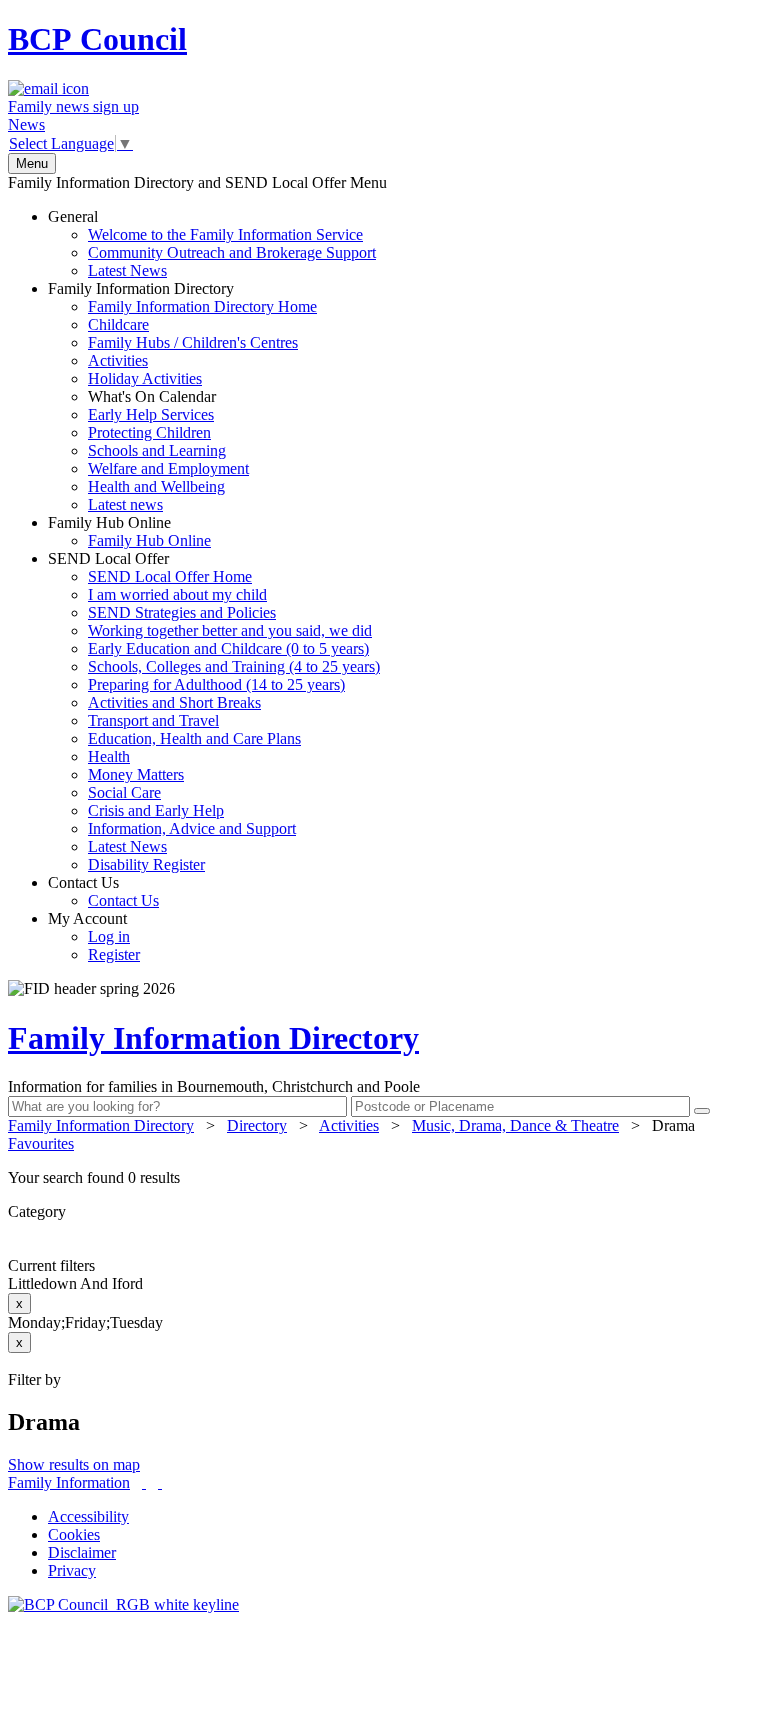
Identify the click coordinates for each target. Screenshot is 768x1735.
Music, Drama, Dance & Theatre (515, 1125)
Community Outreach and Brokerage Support (232, 252)
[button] (384, 1178)
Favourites (41, 1143)
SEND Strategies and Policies (182, 612)
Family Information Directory (182, 396)
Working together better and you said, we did (230, 630)
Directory (257, 1125)
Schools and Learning (157, 450)
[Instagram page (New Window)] (160, 1482)
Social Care (124, 792)
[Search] (702, 1111)
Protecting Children (149, 432)
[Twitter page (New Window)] (144, 1482)
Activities (118, 360)
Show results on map (74, 1464)
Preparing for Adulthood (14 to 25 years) (216, 684)
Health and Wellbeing (156, 486)
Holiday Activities (145, 378)
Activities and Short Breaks (174, 702)
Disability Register (146, 864)
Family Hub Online (129, 531)
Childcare (118, 324)
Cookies (74, 1534)
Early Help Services (151, 414)
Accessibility (88, 1516)
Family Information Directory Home (202, 306)
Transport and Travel (153, 720)
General (212, 243)
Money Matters (136, 774)
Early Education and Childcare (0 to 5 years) (228, 648)
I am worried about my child (177, 594)
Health (109, 756)
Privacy (72, 1570)
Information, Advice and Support (192, 828)
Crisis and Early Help (156, 810)
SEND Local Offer (214, 711)
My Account (94, 936)
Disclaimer (82, 1552)
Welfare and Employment (168, 468)
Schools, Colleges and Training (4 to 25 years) (234, 666)
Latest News (127, 270)
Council (97, 39)
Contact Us (103, 891)
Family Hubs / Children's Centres (193, 342)
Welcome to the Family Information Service (225, 234)
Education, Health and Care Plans (194, 738)
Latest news (125, 504)
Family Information (69, 1482)
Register (114, 954)
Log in (109, 936)
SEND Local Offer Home (170, 576)
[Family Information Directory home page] (123, 1604)
